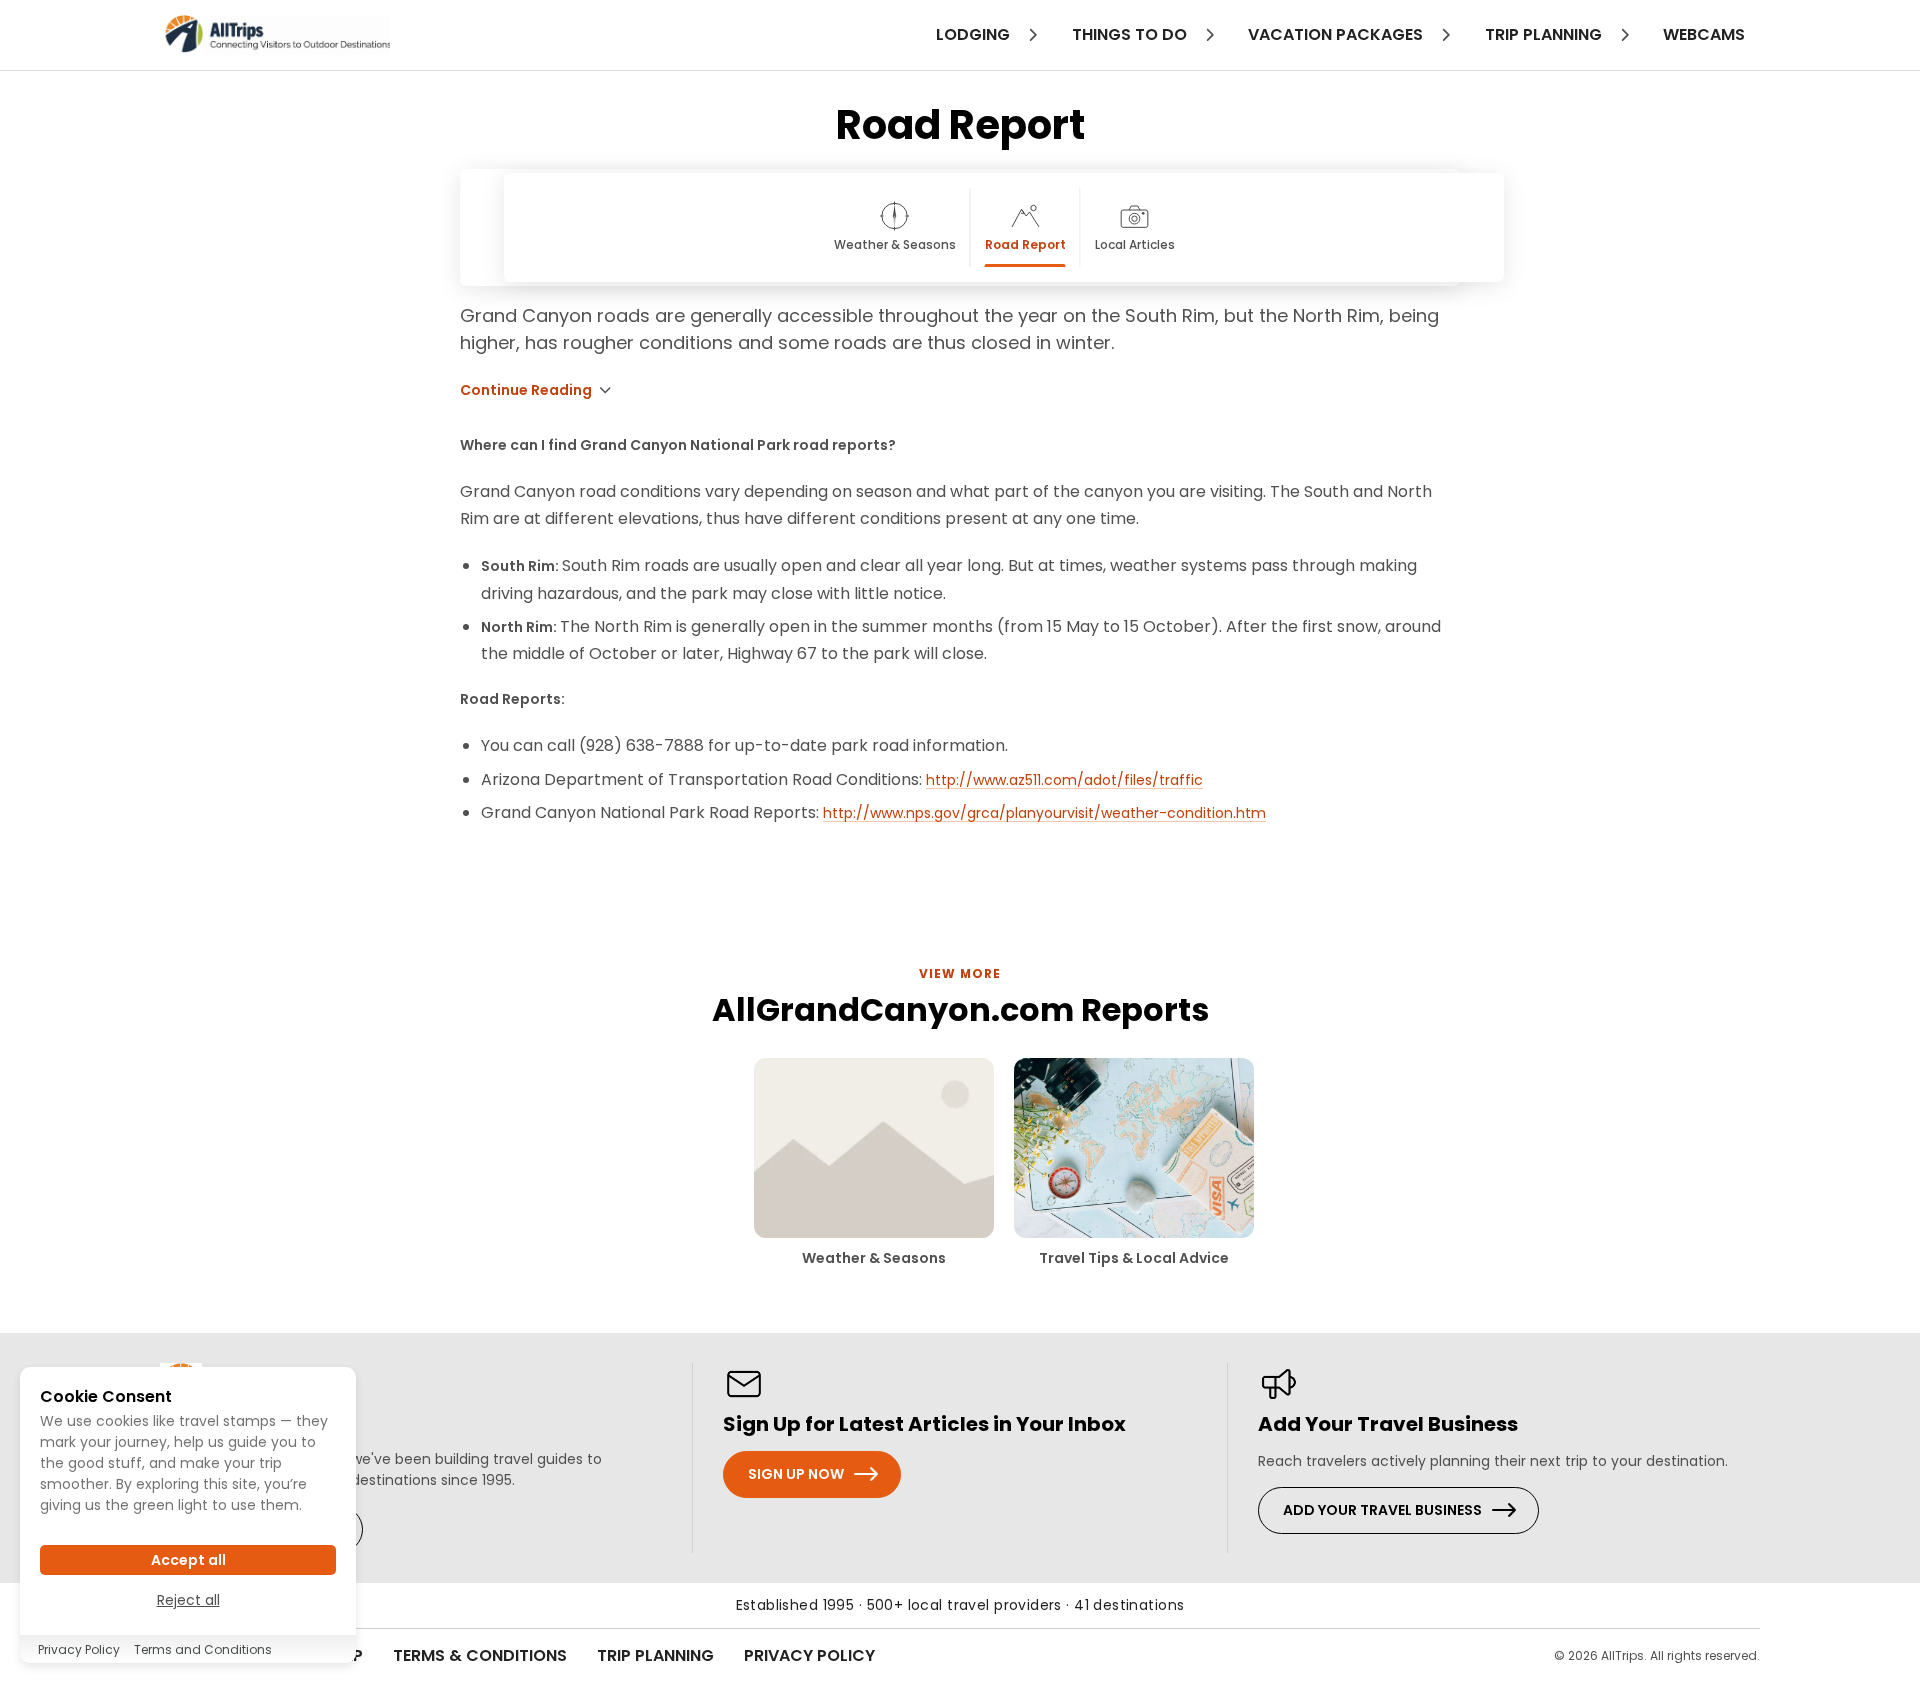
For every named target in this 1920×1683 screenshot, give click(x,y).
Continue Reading (526, 390)
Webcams (1704, 34)
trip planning (1545, 34)
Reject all (188, 1600)
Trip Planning (655, 1655)
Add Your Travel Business (1382, 1510)
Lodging (975, 34)
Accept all (188, 1560)
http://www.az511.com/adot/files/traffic (1064, 780)
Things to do (1131, 34)
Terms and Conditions (203, 1649)
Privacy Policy (809, 1655)
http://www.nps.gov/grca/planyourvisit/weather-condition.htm (1044, 813)
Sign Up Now (796, 1474)
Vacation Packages (1337, 34)
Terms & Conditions (480, 1655)
